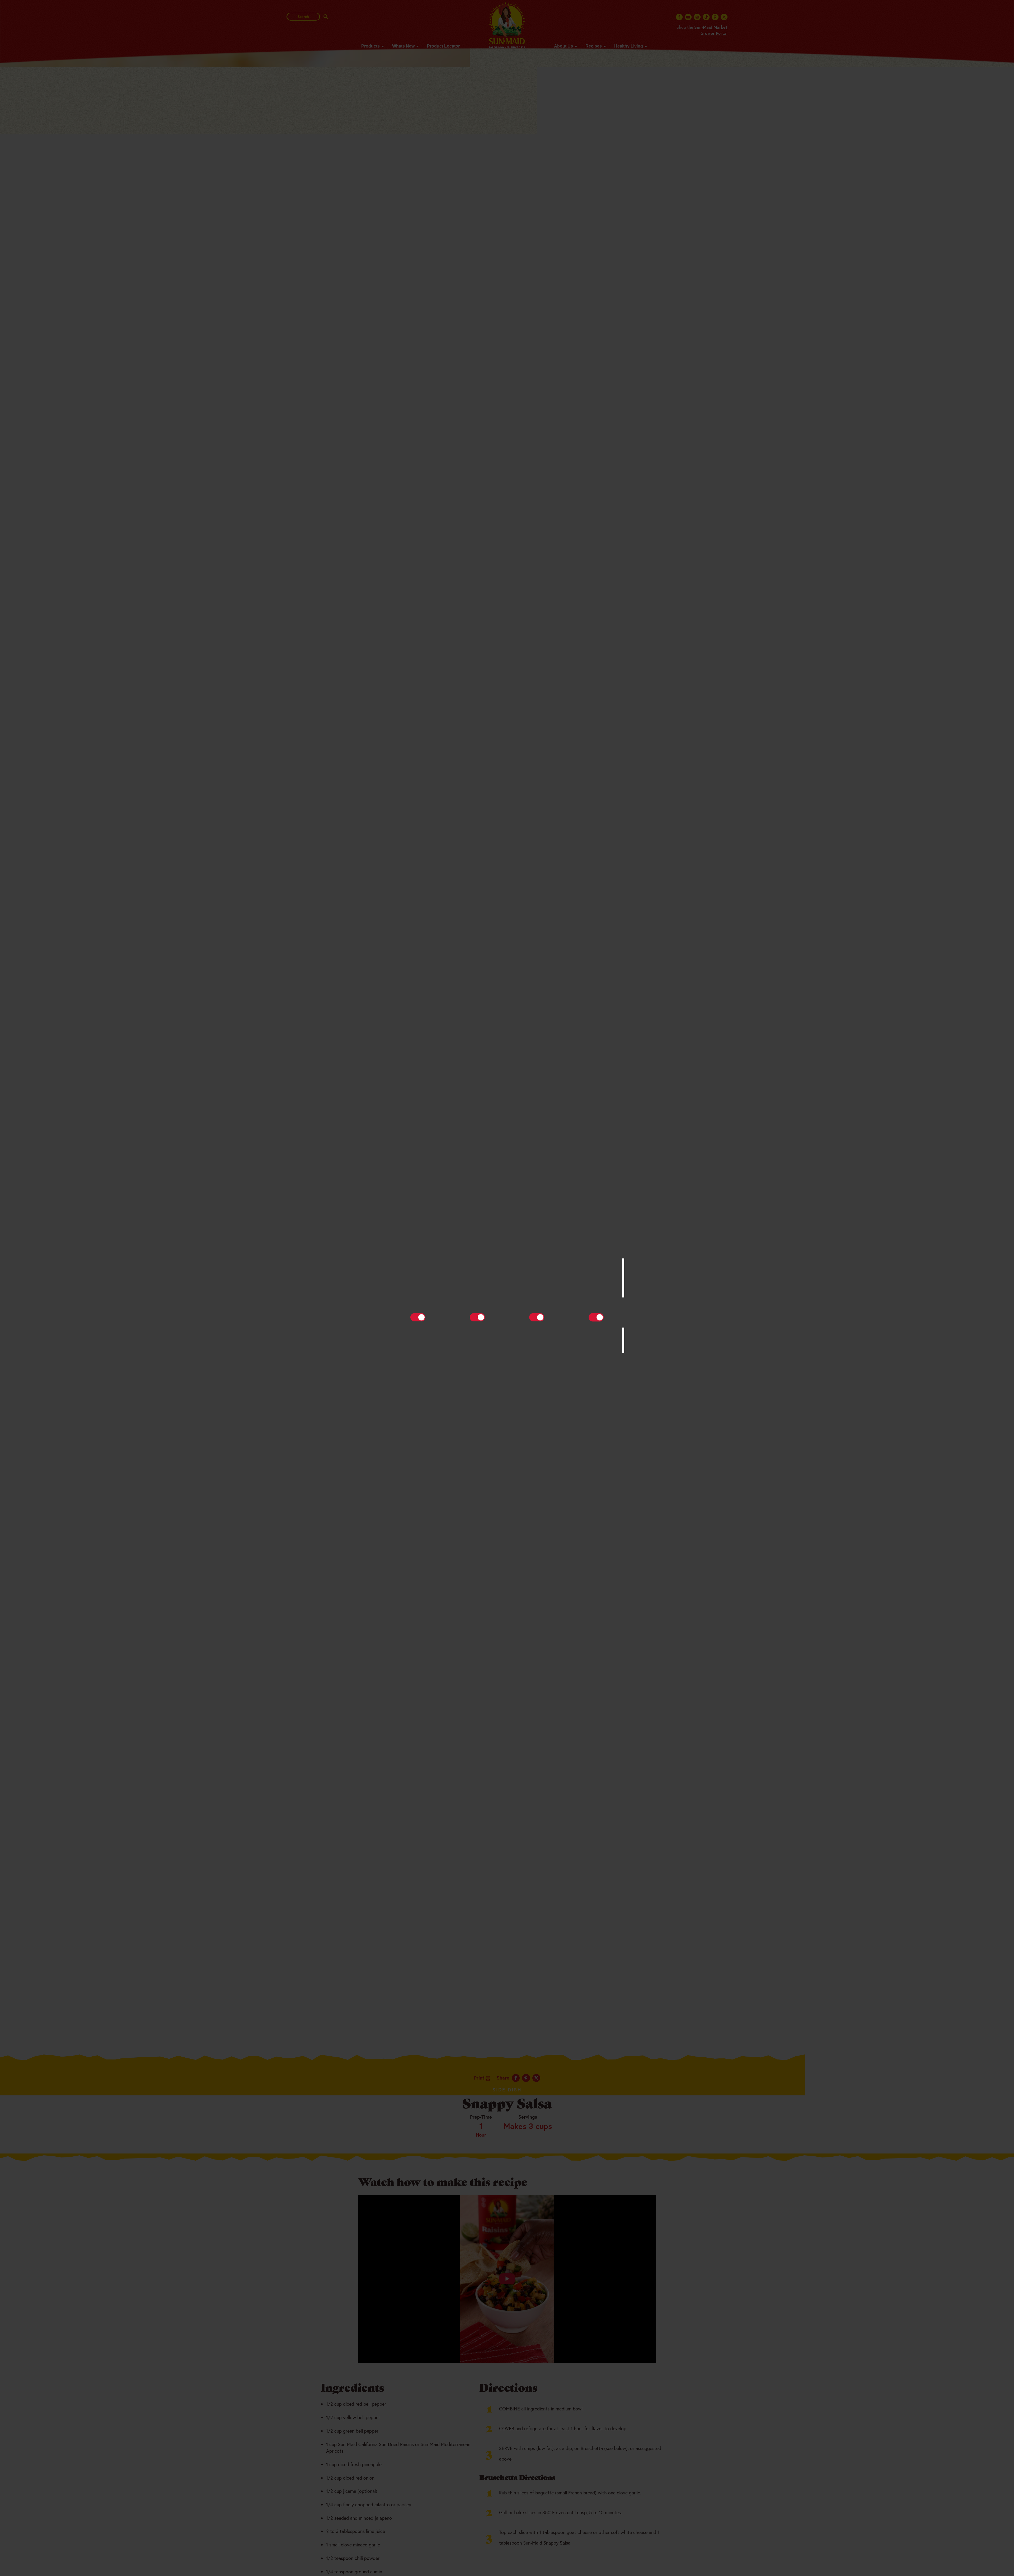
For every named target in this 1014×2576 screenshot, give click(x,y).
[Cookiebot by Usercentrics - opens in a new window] (597, 1233)
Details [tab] (507, 1250)
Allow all (583, 1339)
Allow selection (507, 1339)
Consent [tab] (428, 1250)
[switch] (477, 1317)
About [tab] (586, 1250)
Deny (431, 1339)
